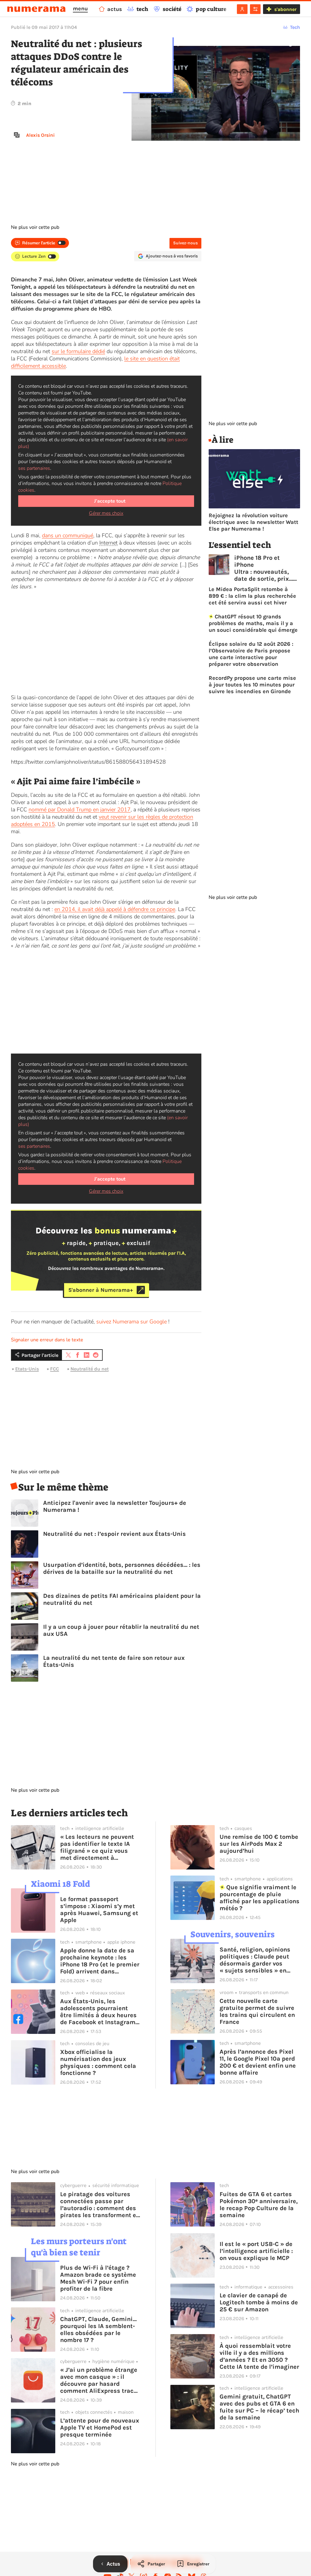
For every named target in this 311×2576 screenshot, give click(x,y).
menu (80, 9)
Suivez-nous (185, 243)
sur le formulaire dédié (78, 351)
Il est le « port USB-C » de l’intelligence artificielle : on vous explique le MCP (256, 2251)
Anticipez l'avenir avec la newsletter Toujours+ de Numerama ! (115, 1506)
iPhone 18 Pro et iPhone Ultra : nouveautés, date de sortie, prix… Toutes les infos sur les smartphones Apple (263, 568)
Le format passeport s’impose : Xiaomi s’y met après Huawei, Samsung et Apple (99, 1910)
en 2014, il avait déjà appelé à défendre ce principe (115, 909)
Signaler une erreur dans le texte (47, 1340)
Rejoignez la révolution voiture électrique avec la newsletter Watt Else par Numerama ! (253, 522)
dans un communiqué (68, 535)
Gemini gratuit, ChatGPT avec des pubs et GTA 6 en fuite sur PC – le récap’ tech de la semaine (259, 2407)
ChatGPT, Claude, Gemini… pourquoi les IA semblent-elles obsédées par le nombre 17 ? (98, 2330)
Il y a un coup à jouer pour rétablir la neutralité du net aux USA (121, 1630)
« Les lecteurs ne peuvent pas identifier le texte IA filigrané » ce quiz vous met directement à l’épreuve (97, 1847)
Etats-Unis (27, 1369)
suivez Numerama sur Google (132, 1322)
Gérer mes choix (106, 513)
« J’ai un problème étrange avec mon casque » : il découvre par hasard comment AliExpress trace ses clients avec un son (99, 2380)
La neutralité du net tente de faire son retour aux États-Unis (114, 1661)
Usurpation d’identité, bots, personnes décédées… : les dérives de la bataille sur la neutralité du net (122, 1568)
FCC (55, 1369)
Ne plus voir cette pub (35, 227)
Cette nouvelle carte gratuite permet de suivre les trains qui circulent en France (257, 2011)
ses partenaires (34, 468)
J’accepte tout (110, 501)
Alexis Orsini (40, 135)
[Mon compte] (242, 9)
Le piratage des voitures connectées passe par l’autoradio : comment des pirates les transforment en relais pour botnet (100, 2205)
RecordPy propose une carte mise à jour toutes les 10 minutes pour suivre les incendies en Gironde (252, 685)
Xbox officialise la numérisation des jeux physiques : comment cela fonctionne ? (98, 2062)
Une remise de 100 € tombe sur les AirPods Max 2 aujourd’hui (259, 1844)
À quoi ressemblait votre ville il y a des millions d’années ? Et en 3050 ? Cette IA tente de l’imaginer (259, 2356)
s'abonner (285, 9)
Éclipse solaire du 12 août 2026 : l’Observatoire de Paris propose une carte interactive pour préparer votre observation (251, 654)
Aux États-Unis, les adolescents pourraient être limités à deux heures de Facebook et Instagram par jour (98, 2012)
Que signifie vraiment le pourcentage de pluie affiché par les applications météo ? (260, 1898)
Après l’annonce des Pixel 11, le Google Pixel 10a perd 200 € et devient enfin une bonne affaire (258, 2062)
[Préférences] (255, 9)
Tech (295, 27)
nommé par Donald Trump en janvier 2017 (80, 810)
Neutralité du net (90, 1369)
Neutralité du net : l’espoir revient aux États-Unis (114, 1534)
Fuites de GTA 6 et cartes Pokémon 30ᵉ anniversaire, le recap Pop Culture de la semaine (259, 2205)
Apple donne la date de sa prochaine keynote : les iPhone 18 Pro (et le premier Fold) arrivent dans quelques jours (100, 1961)
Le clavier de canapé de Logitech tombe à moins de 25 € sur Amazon (259, 2302)
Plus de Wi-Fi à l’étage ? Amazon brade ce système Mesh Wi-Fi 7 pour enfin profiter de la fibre (98, 2278)
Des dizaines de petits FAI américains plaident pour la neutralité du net (122, 1599)
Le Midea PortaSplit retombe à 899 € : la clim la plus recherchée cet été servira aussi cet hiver (252, 596)
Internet (108, 543)
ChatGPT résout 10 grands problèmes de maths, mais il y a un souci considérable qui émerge (253, 623)
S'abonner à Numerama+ (101, 1290)
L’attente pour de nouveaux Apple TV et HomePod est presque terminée (100, 2428)
